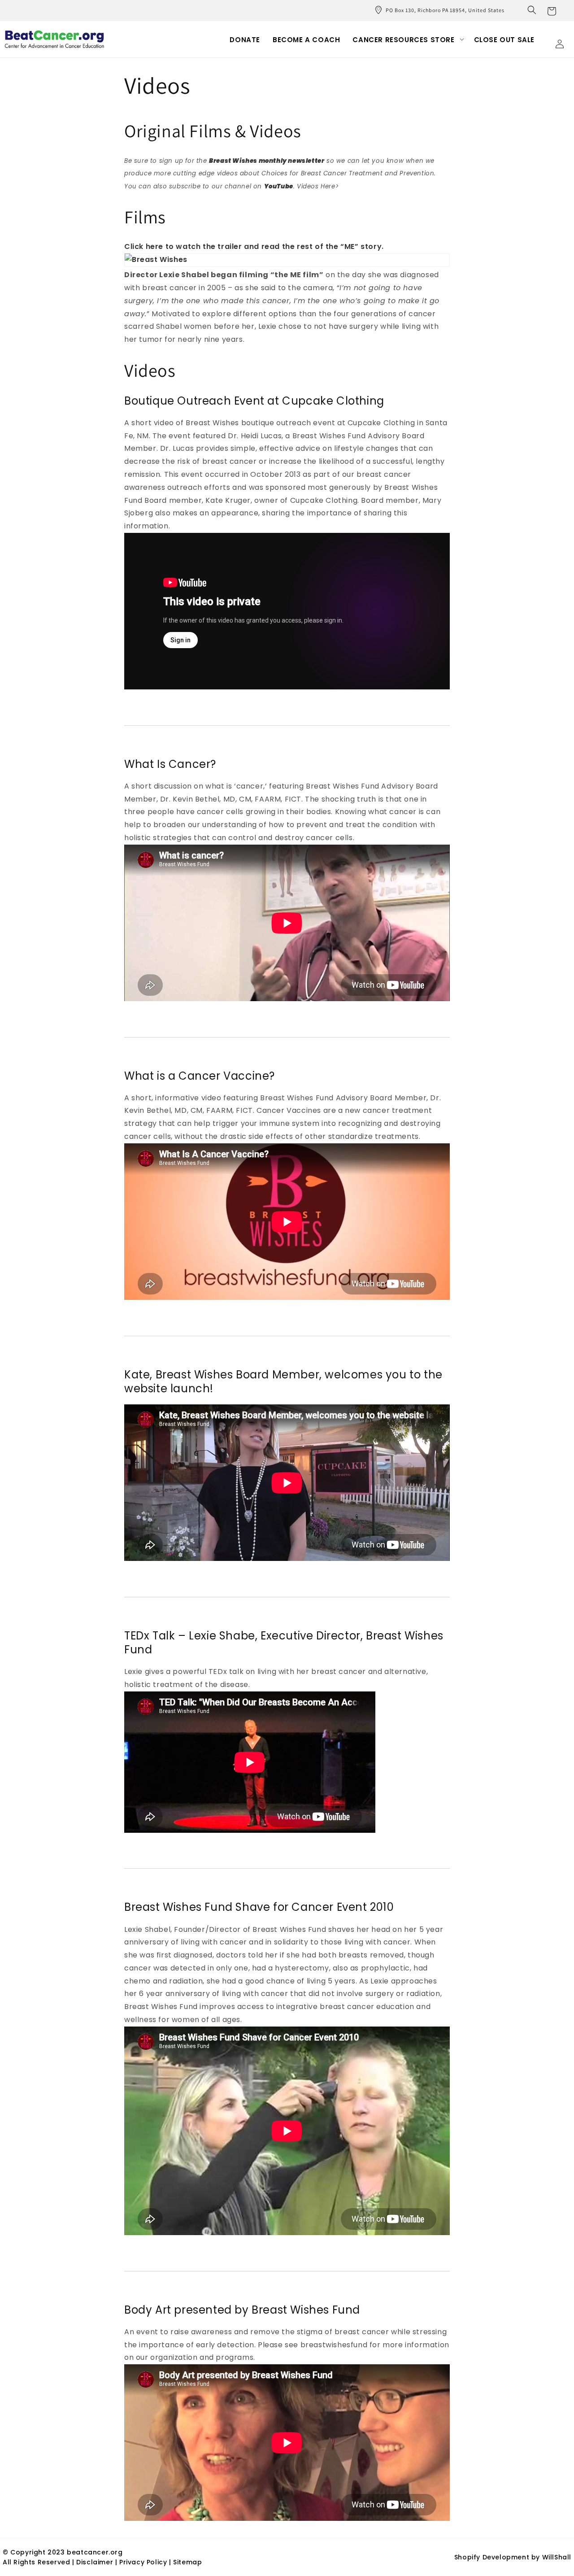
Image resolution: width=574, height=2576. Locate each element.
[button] (532, 10)
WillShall (557, 2557)
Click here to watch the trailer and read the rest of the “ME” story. (254, 246)
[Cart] (552, 10)
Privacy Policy (143, 2562)
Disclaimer (96, 2562)
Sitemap (187, 2562)
